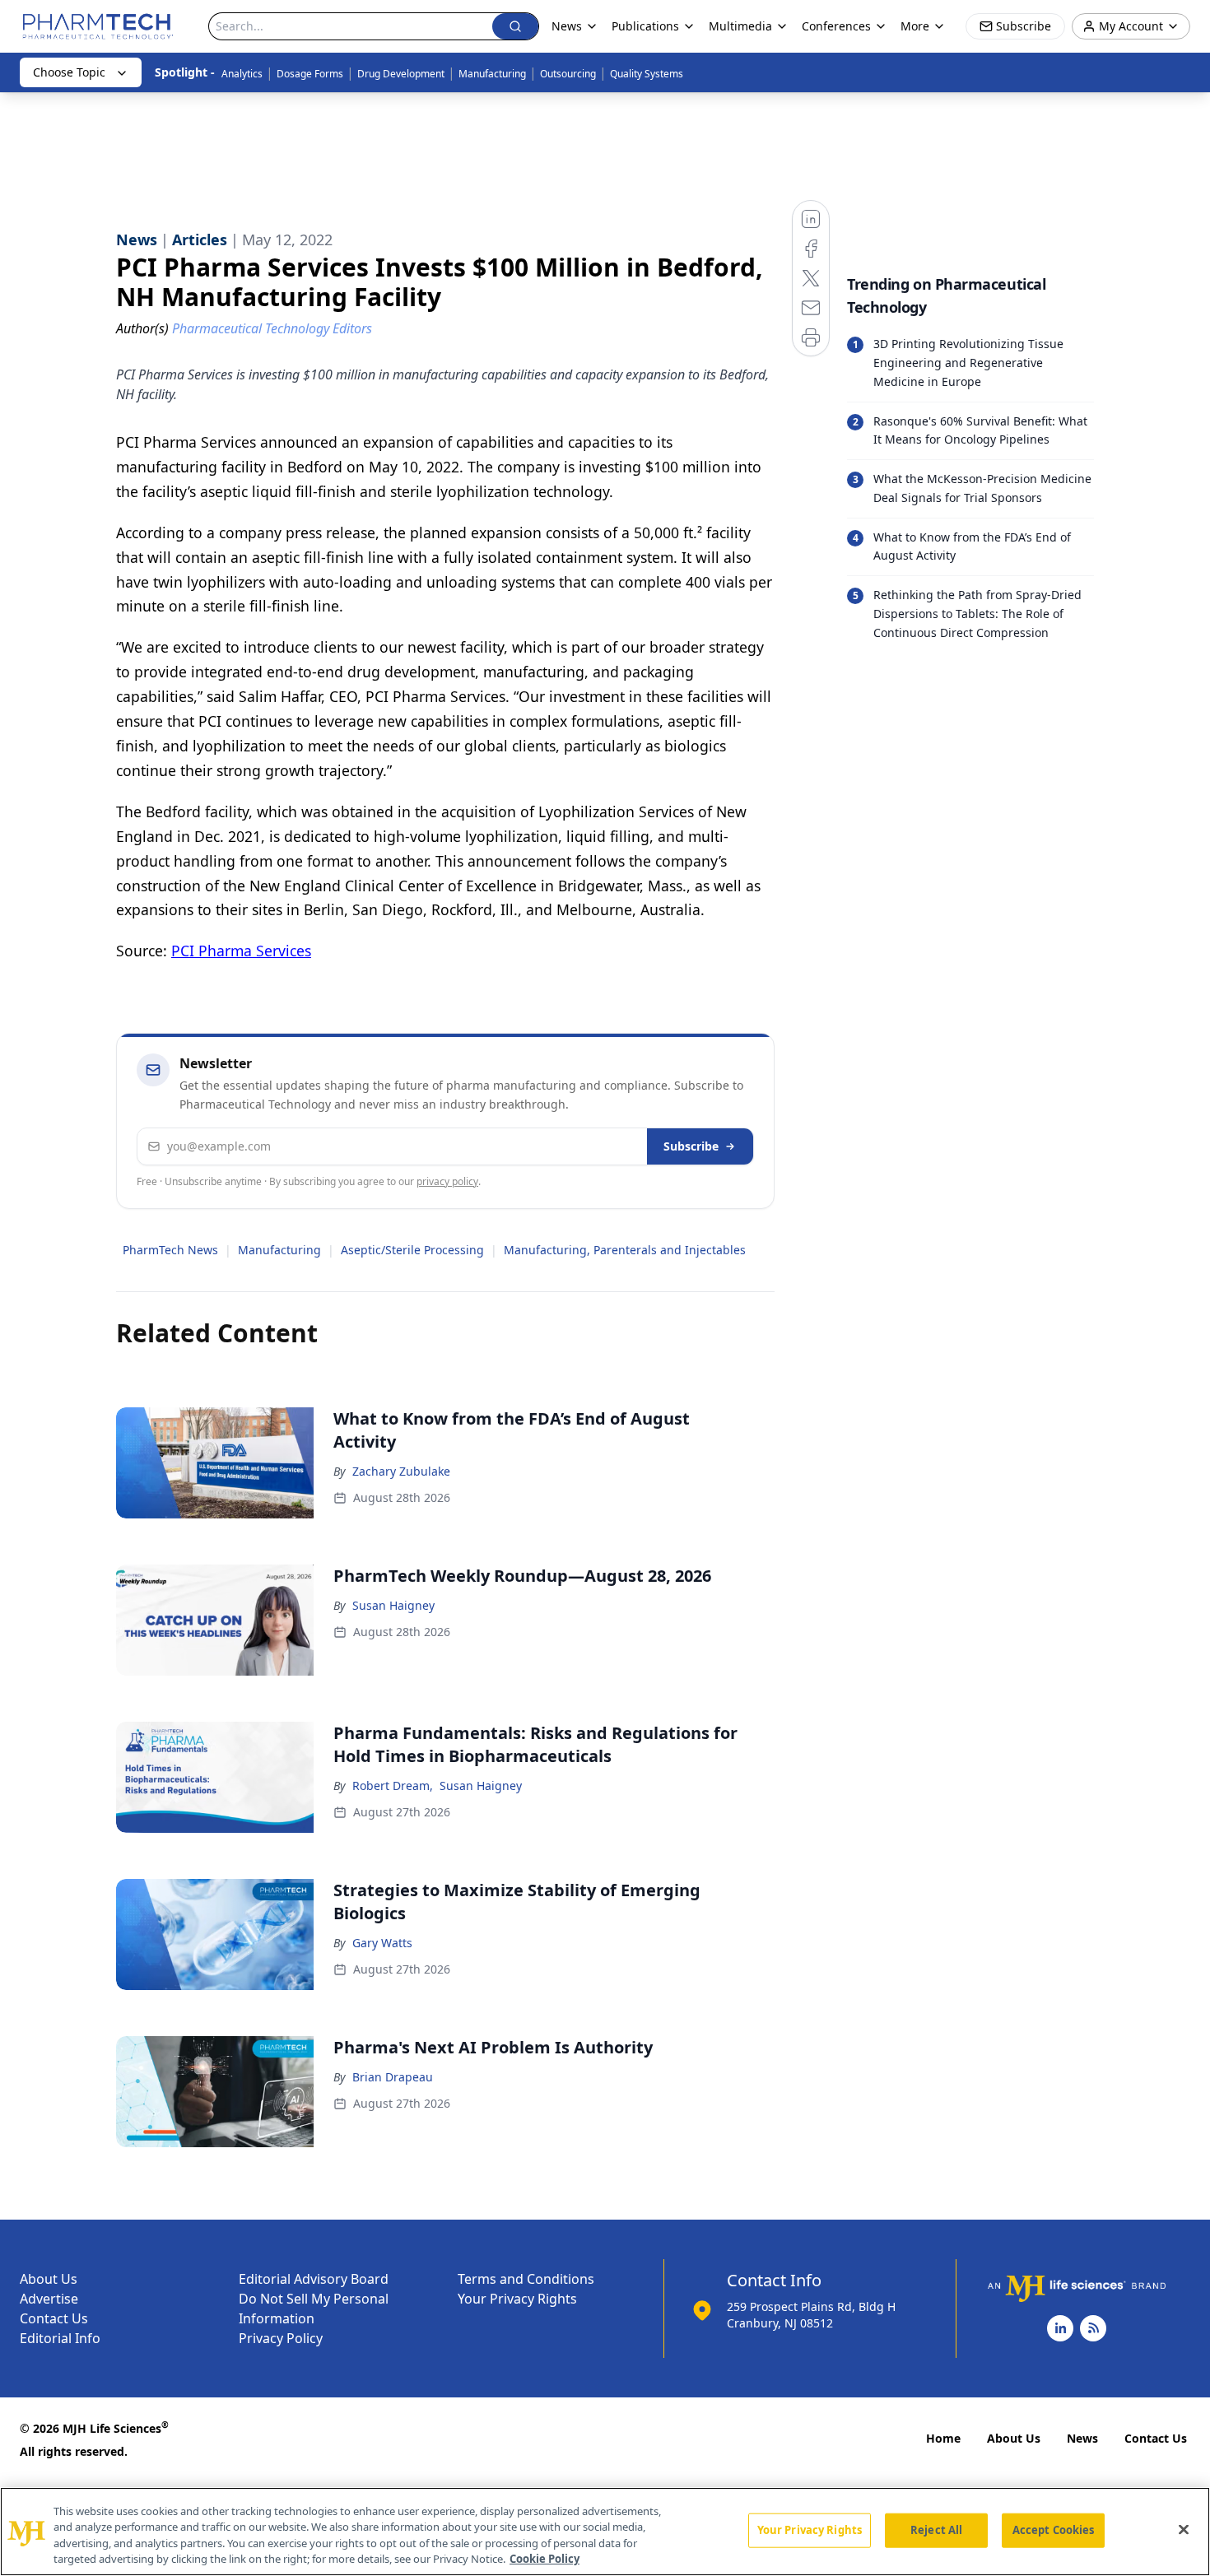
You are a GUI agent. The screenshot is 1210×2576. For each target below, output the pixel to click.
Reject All (936, 2530)
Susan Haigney (393, 1605)
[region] (605, 2532)
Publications (645, 26)
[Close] (1184, 2529)
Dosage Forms (310, 74)
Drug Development (401, 74)
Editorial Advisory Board (314, 2279)
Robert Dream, (393, 1786)
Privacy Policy (281, 2338)
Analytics (242, 74)
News (1082, 2438)
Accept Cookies (1054, 2530)
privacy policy (447, 1181)
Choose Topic (69, 72)
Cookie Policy (544, 2559)
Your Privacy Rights (517, 2299)
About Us (49, 2279)
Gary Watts (382, 1943)
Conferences (836, 26)
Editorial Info (60, 2338)
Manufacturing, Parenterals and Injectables (625, 1250)
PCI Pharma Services (241, 951)
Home (943, 2438)
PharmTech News (170, 1250)
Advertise (49, 2299)
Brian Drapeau (393, 2077)
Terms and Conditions (526, 2279)
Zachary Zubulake (401, 1471)
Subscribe (691, 1146)
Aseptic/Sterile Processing (412, 1250)
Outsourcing (568, 74)
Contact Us (54, 2318)
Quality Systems (647, 74)
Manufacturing (492, 74)
